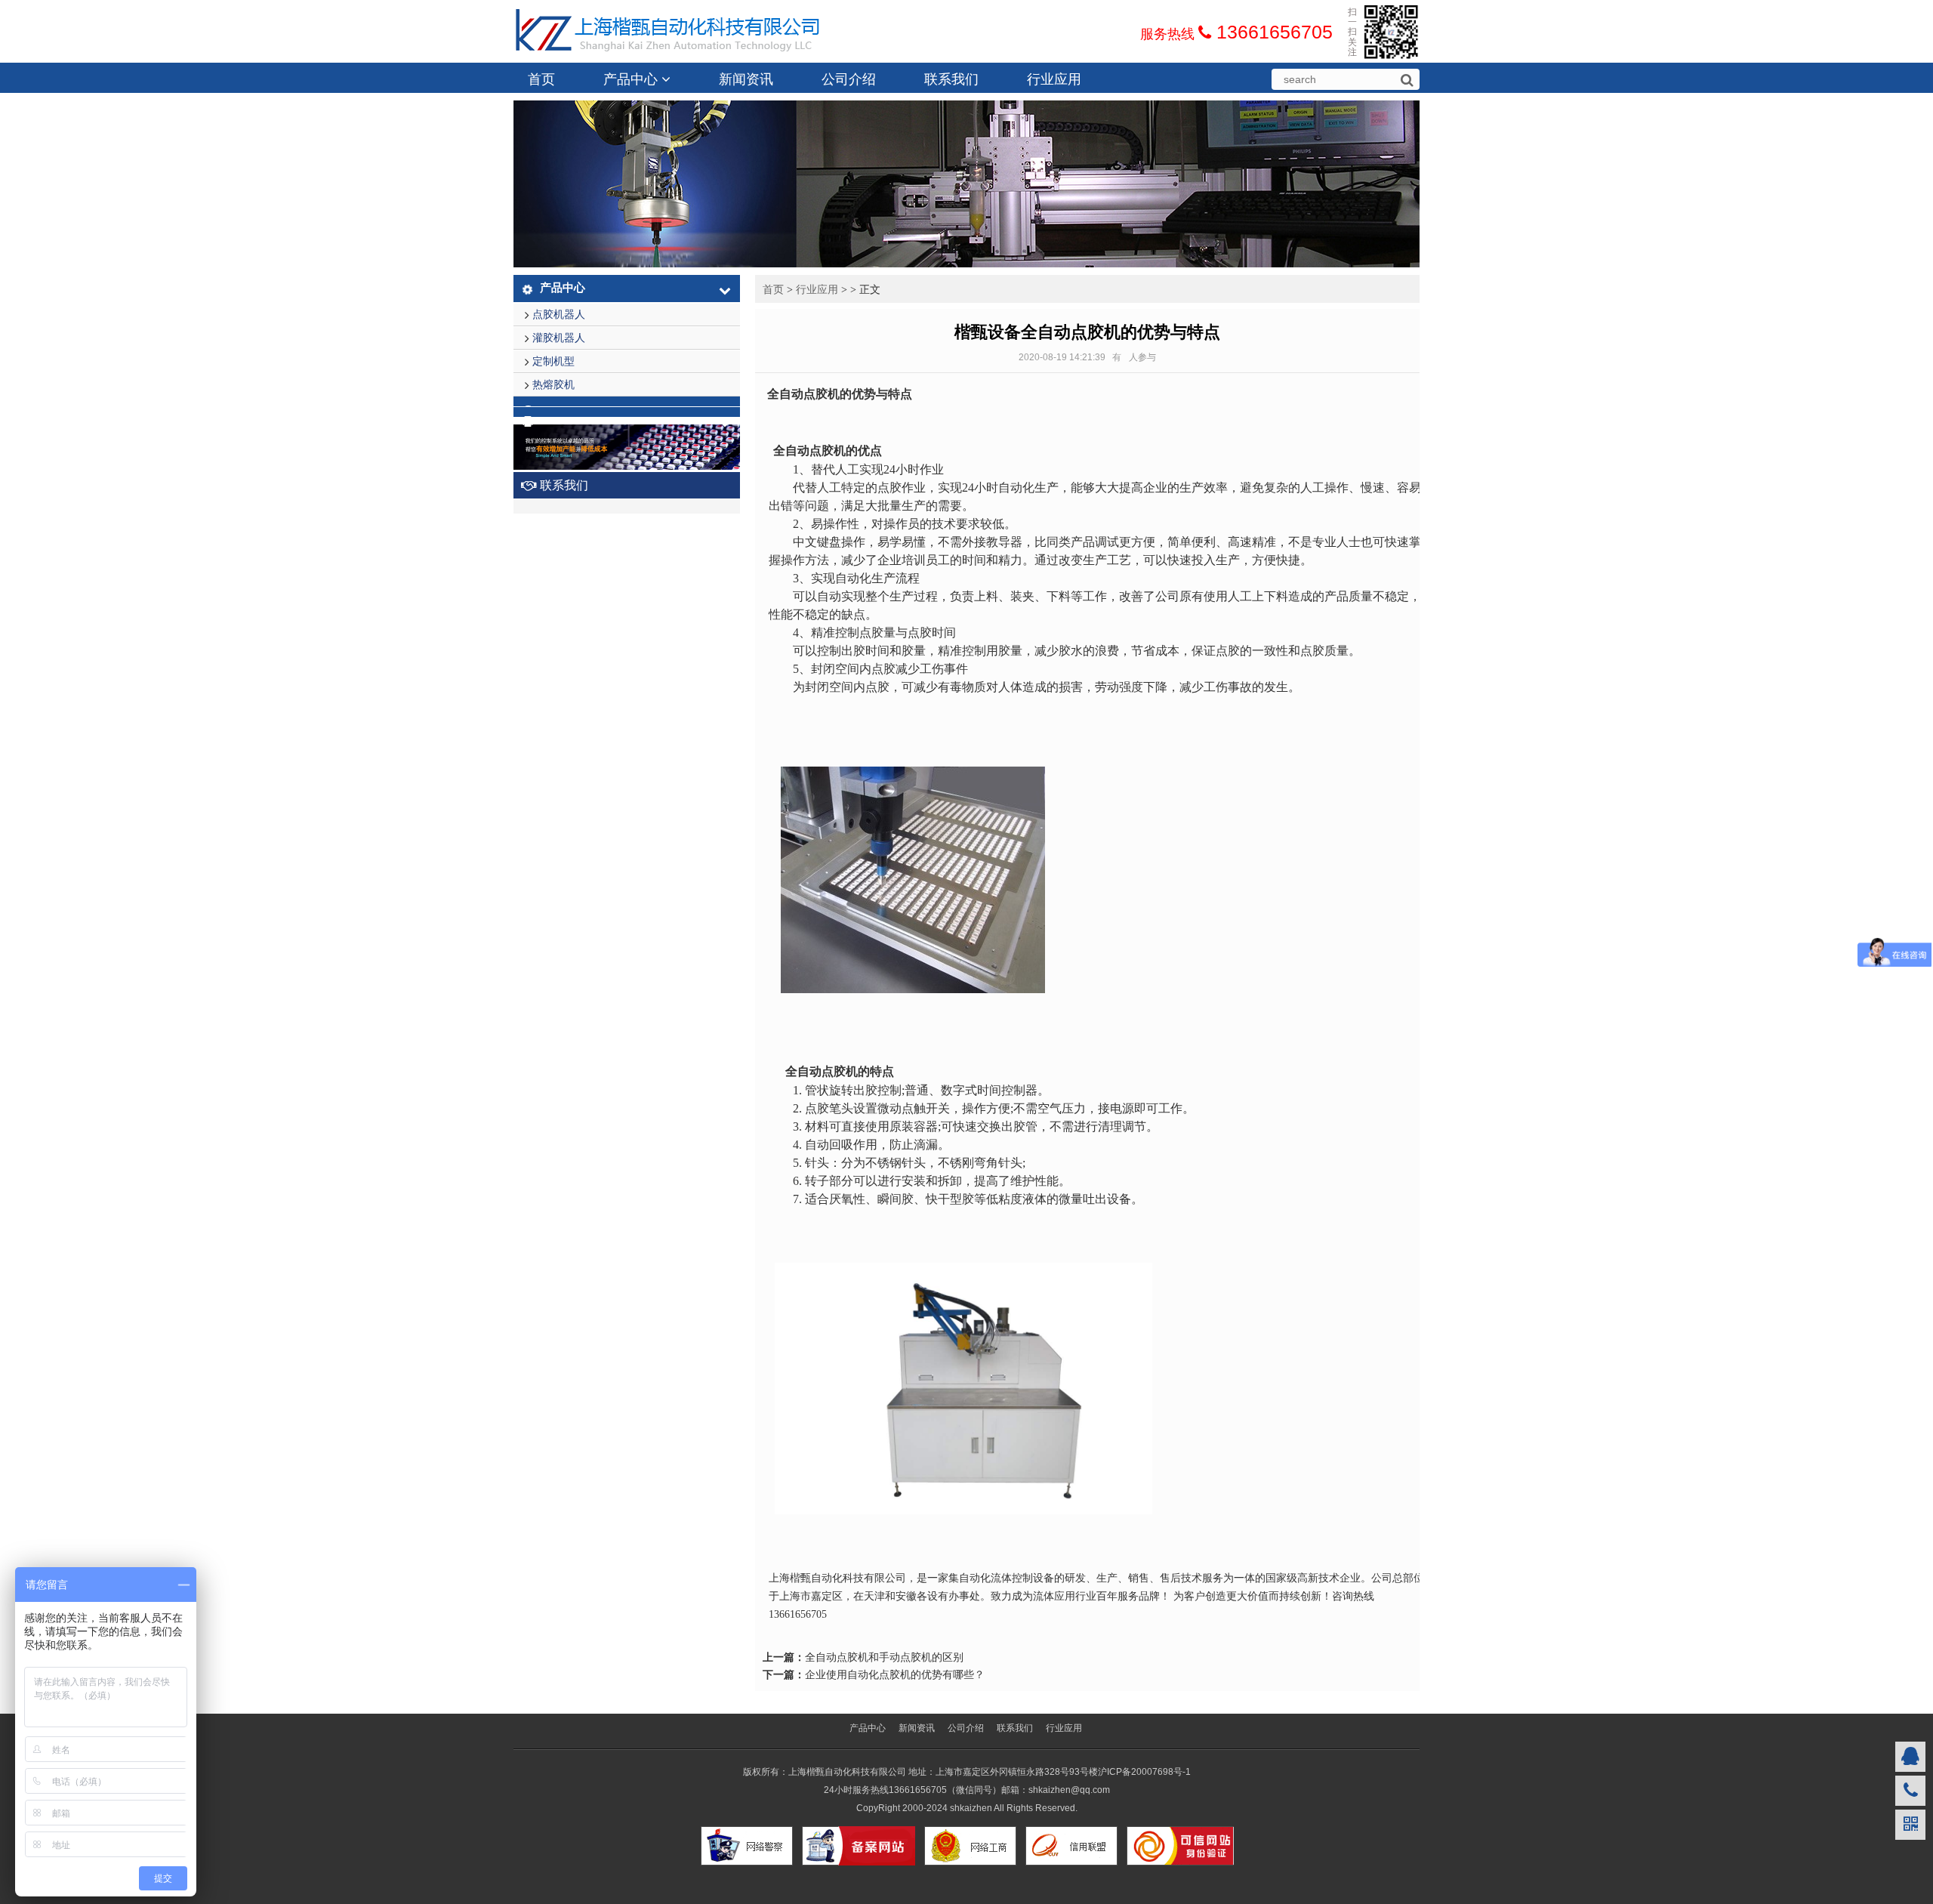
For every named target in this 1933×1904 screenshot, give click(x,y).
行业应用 (1054, 79)
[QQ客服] (1910, 1757)
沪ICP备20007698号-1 (1144, 1772)
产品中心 (632, 79)
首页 (541, 79)
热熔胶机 (553, 384)
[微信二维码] (1910, 1825)
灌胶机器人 (559, 338)
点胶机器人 (559, 314)
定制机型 (553, 361)
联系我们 (951, 79)
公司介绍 (849, 79)
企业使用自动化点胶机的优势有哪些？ (895, 1674)
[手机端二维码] (1910, 1791)
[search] (1406, 80)
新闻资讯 (746, 79)
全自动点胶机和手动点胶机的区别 (884, 1657)
